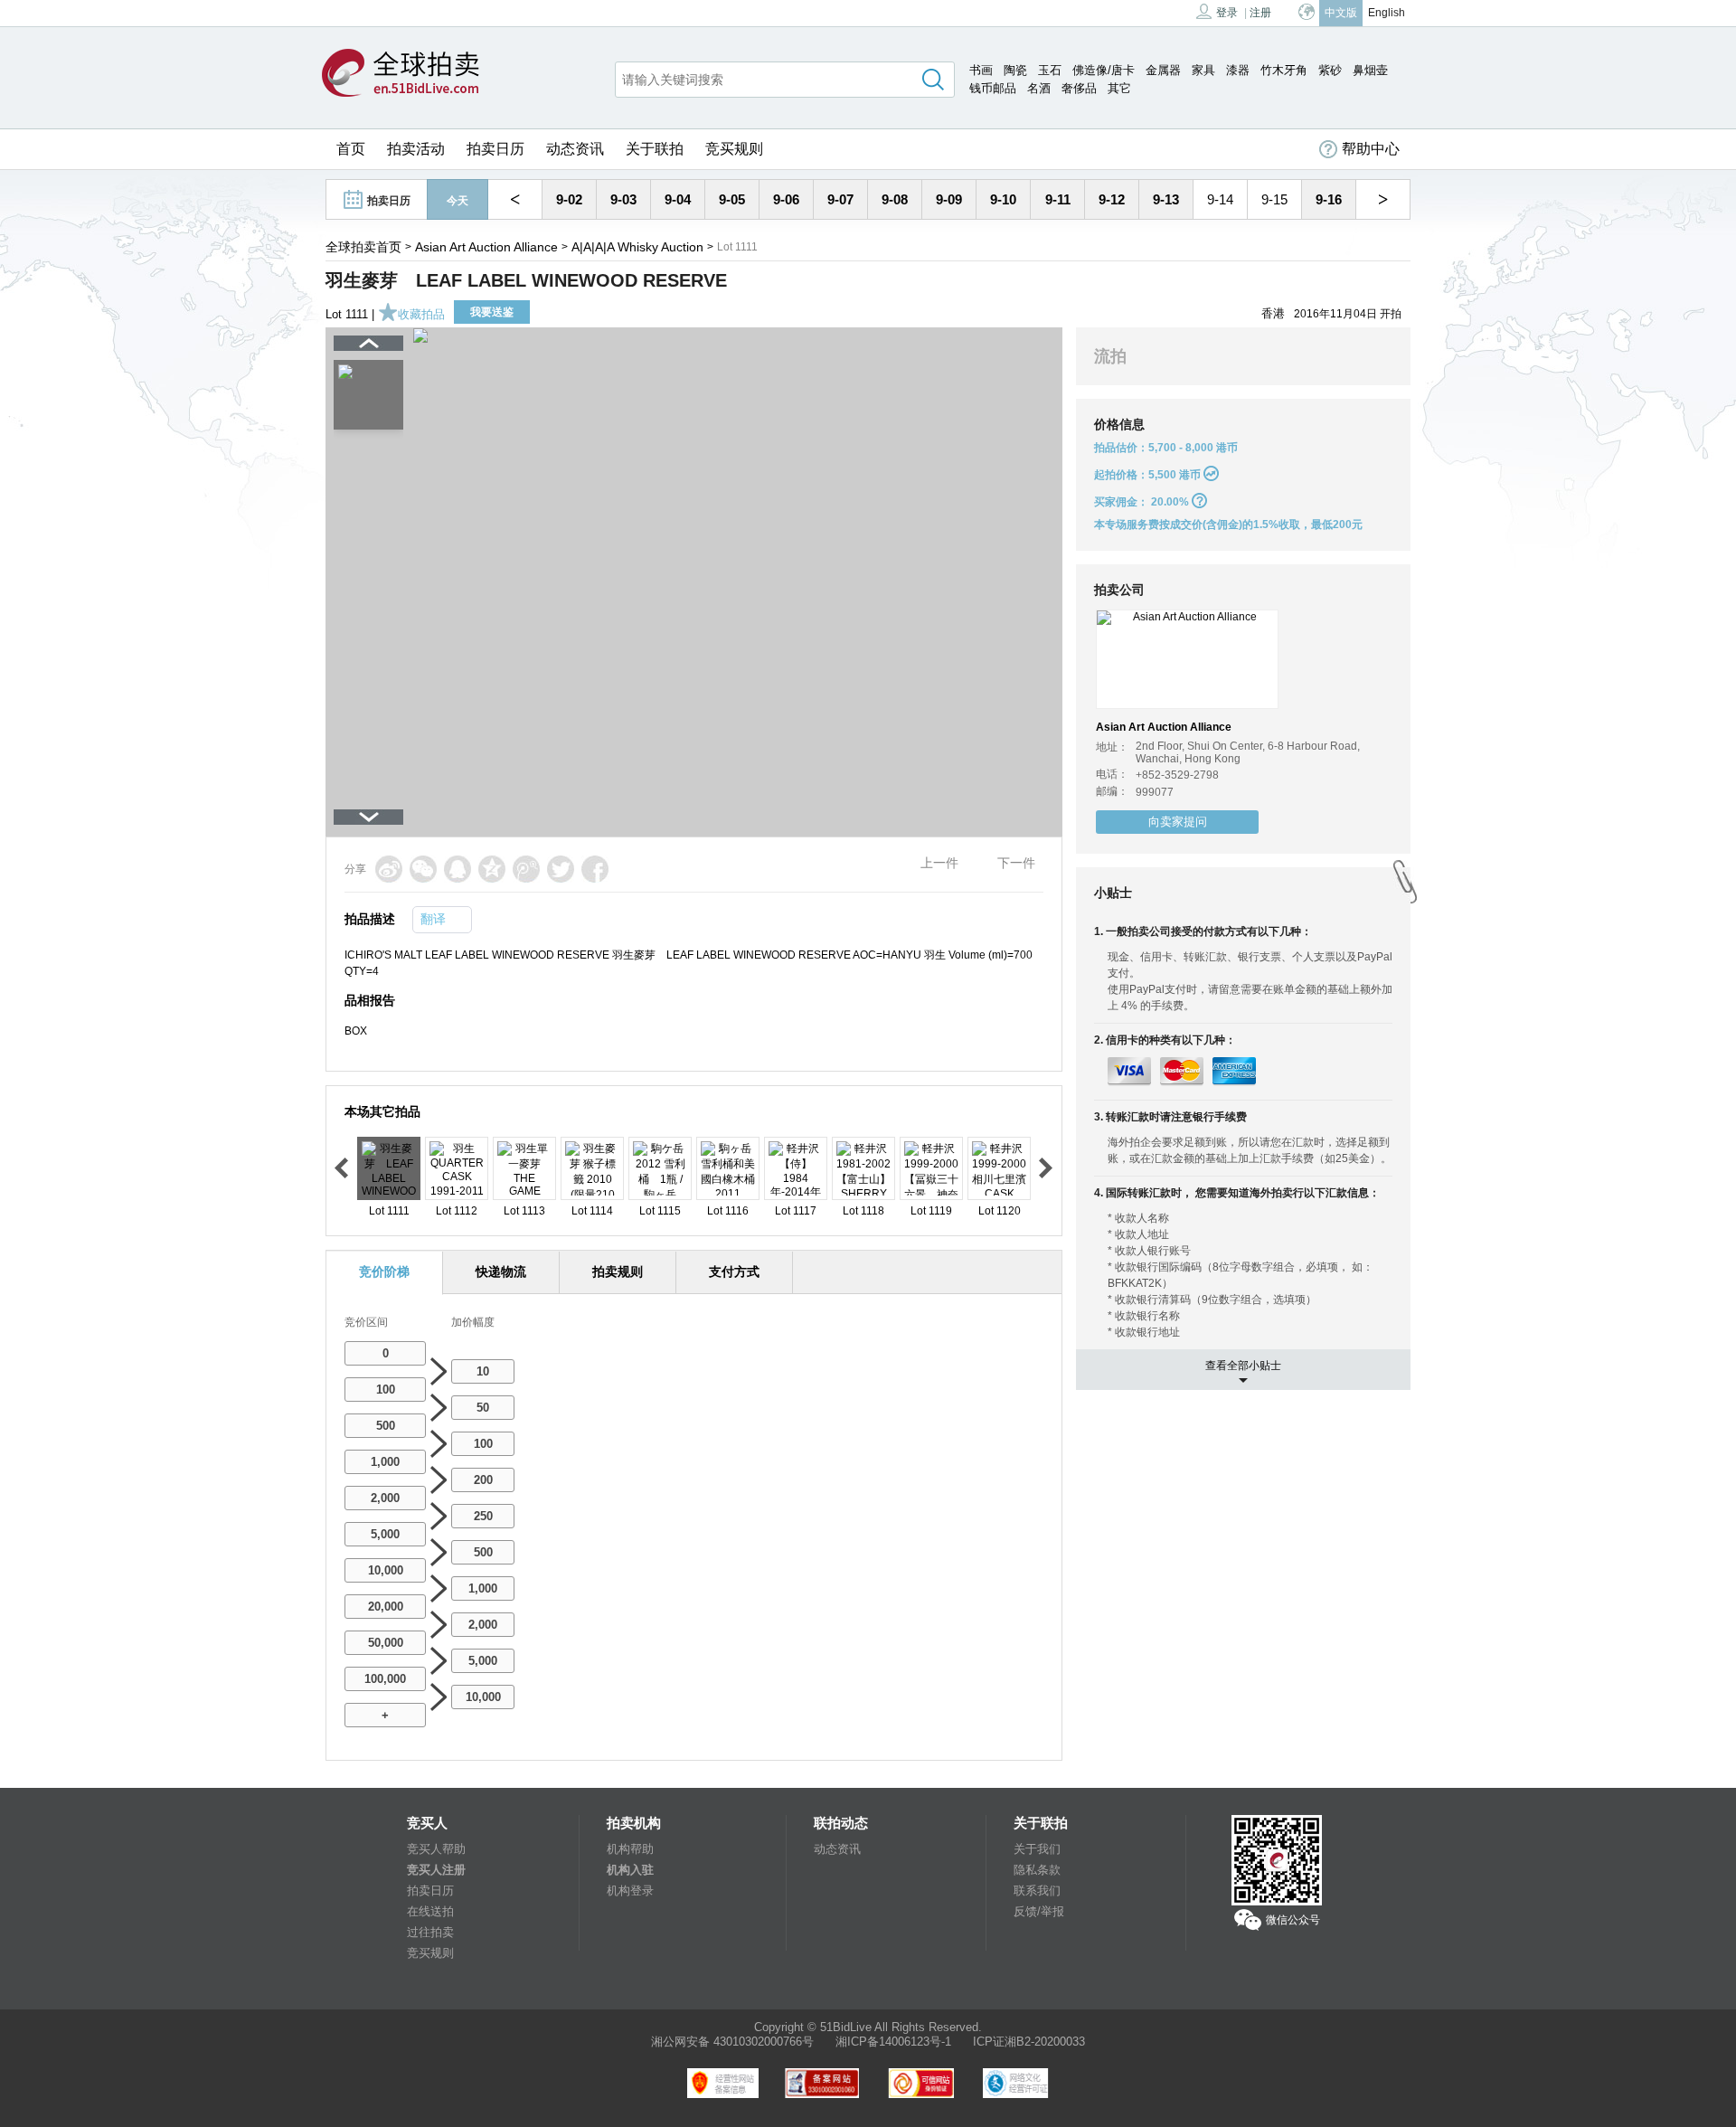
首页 (351, 149)
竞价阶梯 (384, 1271)
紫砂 (1330, 70)
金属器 (1163, 70)
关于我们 (1037, 1849)
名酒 (1039, 88)
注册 (1260, 13)
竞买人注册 (436, 1870)
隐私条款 (1037, 1870)
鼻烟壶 (1370, 70)
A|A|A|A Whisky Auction (637, 247)
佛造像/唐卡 (1104, 70)
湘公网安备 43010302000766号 (732, 2042)
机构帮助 (630, 1849)
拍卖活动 (416, 149)
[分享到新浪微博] (389, 869)
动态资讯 (575, 149)
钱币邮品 (993, 88)
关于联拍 (655, 149)
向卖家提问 (1178, 822)
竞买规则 (734, 149)
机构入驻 (630, 1870)
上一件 (939, 863)
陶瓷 (1015, 70)
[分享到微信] (423, 869)
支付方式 (734, 1271)
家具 (1203, 70)
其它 (1119, 88)
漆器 (1238, 70)
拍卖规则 (618, 1271)
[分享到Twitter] (561, 869)
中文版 (1341, 13)
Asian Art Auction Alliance (486, 247)
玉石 (1050, 70)
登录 (1227, 13)
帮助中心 (1371, 149)
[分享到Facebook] (595, 869)
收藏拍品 (421, 314)
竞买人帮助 (436, 1849)
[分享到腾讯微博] (526, 869)
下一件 (1016, 863)
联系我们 (1037, 1891)
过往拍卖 (430, 1932)
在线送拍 (430, 1911)
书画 (981, 70)
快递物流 (501, 1271)
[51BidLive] (401, 74)
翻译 (433, 919)
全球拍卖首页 (363, 247)
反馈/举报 (1039, 1911)
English (1387, 13)
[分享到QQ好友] (458, 869)
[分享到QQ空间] (492, 869)
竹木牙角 (1284, 70)
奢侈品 (1079, 88)
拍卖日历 (495, 149)
